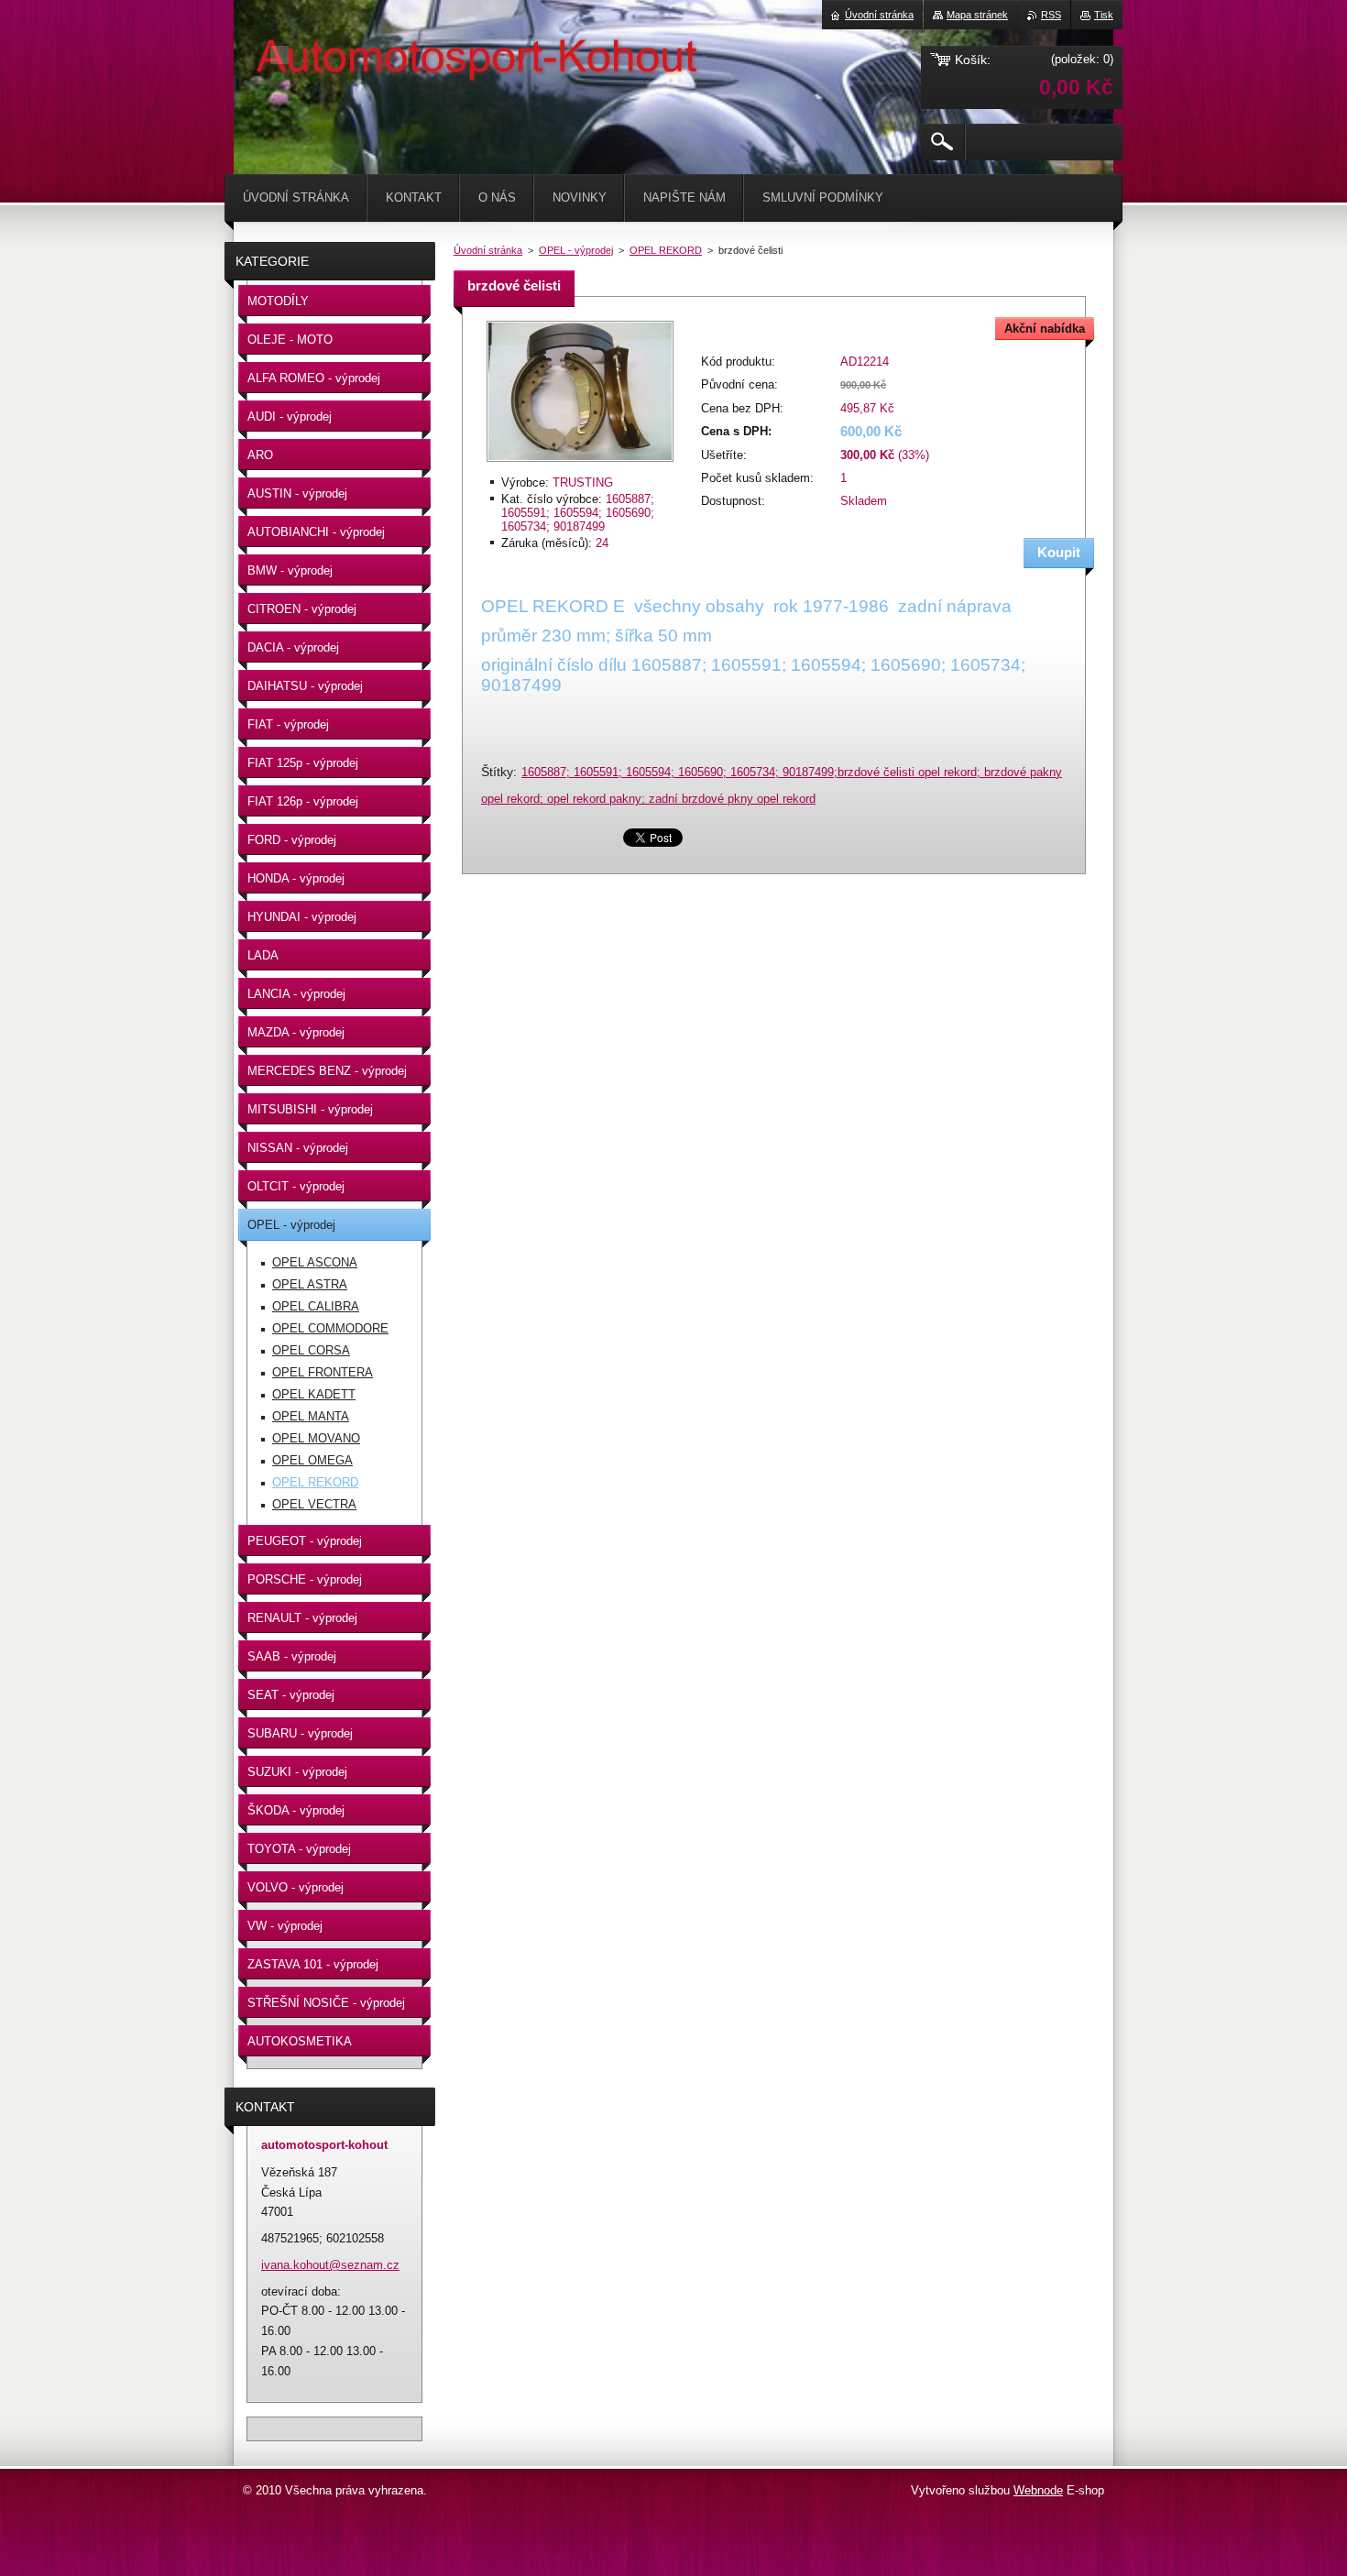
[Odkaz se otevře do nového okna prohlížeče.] (580, 463)
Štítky (497, 772)
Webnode (1038, 2490)
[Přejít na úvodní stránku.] (279, 55)
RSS (1051, 15)
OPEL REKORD (666, 250)
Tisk (1104, 15)
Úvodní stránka (488, 250)
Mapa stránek (977, 15)
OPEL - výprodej (576, 250)
